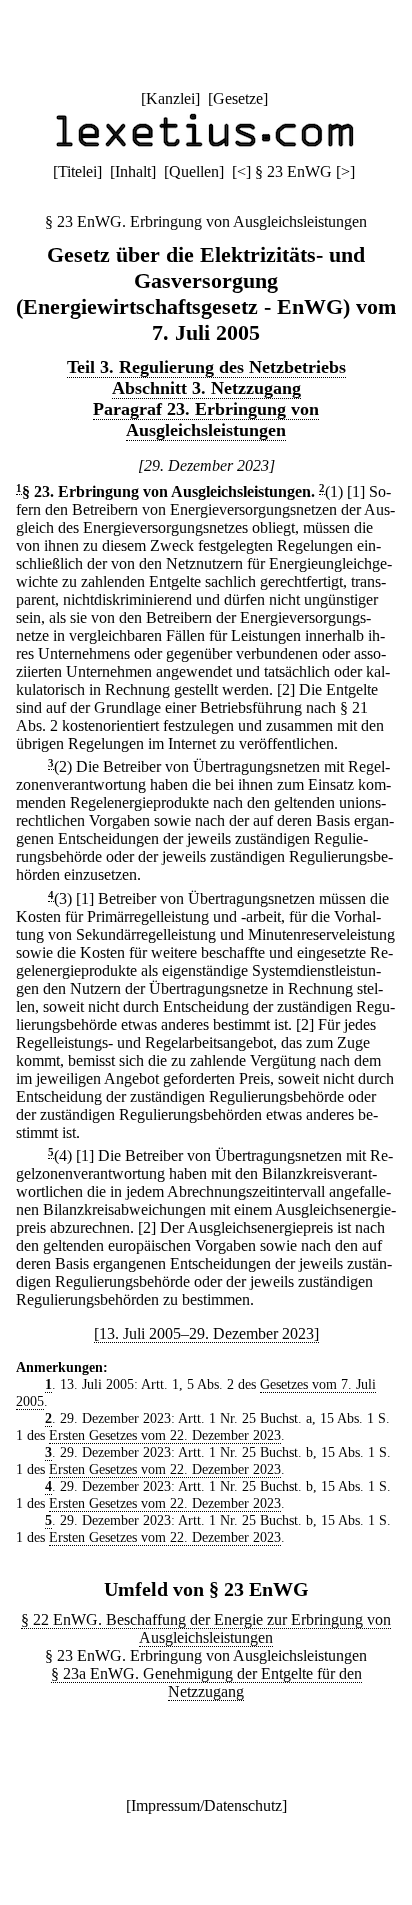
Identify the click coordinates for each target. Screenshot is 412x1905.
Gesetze (238, 98)
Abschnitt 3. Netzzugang (206, 388)
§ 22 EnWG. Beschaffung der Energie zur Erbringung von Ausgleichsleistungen (206, 1628)
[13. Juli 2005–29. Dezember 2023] (206, 1333)
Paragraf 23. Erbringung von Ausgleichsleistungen (206, 419)
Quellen (194, 171)
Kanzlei (170, 98)
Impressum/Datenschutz (206, 1805)
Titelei (77, 171)
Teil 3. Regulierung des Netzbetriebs (206, 367)
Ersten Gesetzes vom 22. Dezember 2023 (165, 1435)
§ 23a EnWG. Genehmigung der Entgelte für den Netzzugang (206, 1682)
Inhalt (133, 171)
